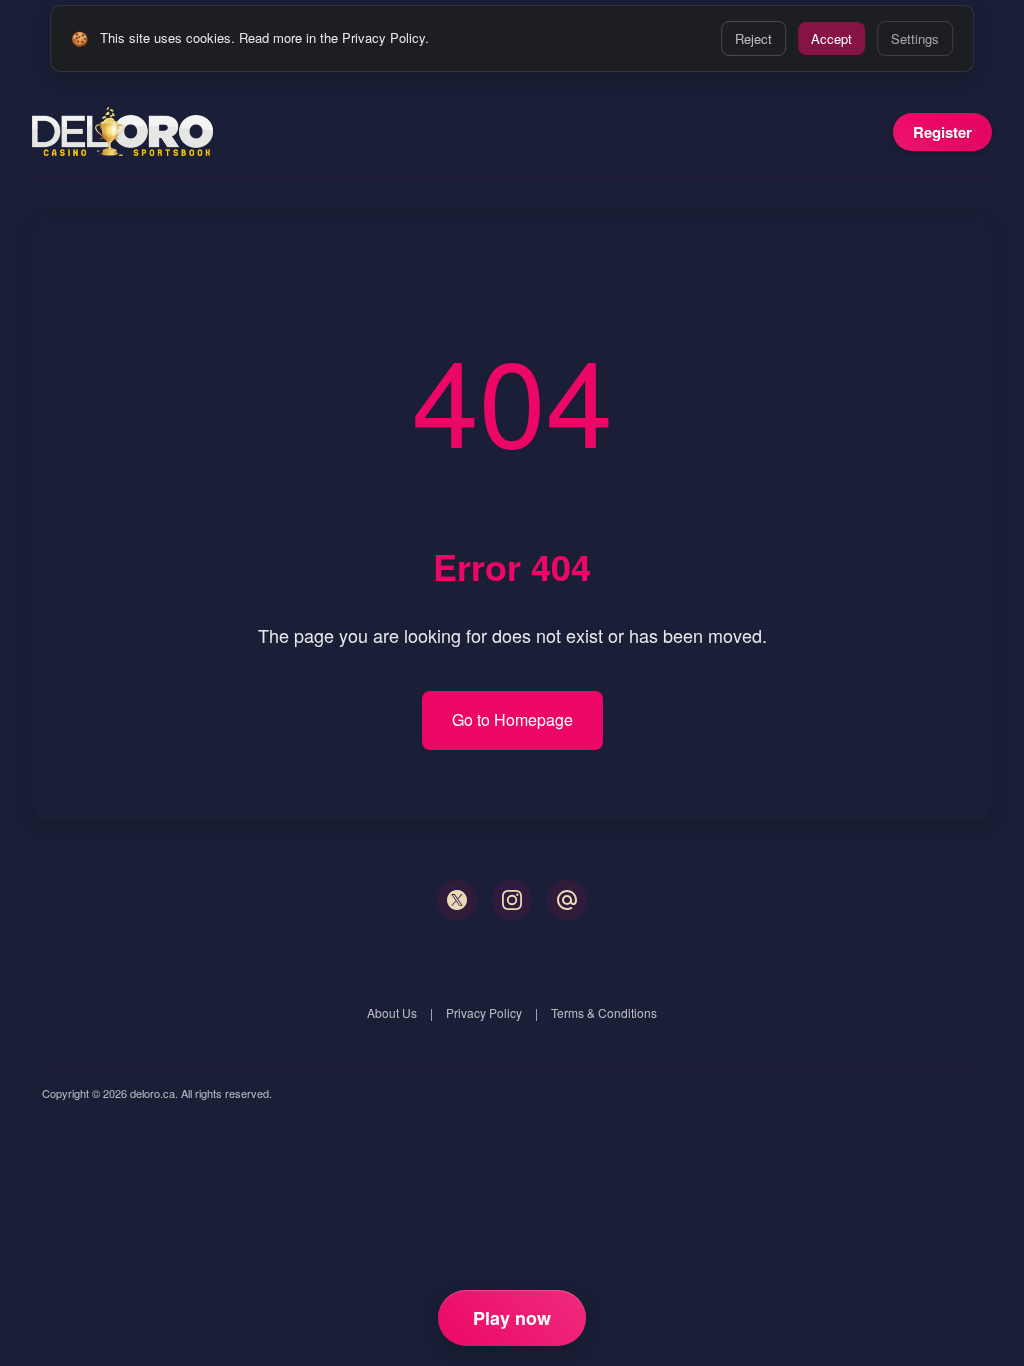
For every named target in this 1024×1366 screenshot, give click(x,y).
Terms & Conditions (604, 1012)
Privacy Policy (484, 1012)
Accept (831, 38)
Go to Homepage (512, 719)
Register (942, 132)
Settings (915, 38)
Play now (512, 1318)
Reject (753, 38)
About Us (392, 1012)
